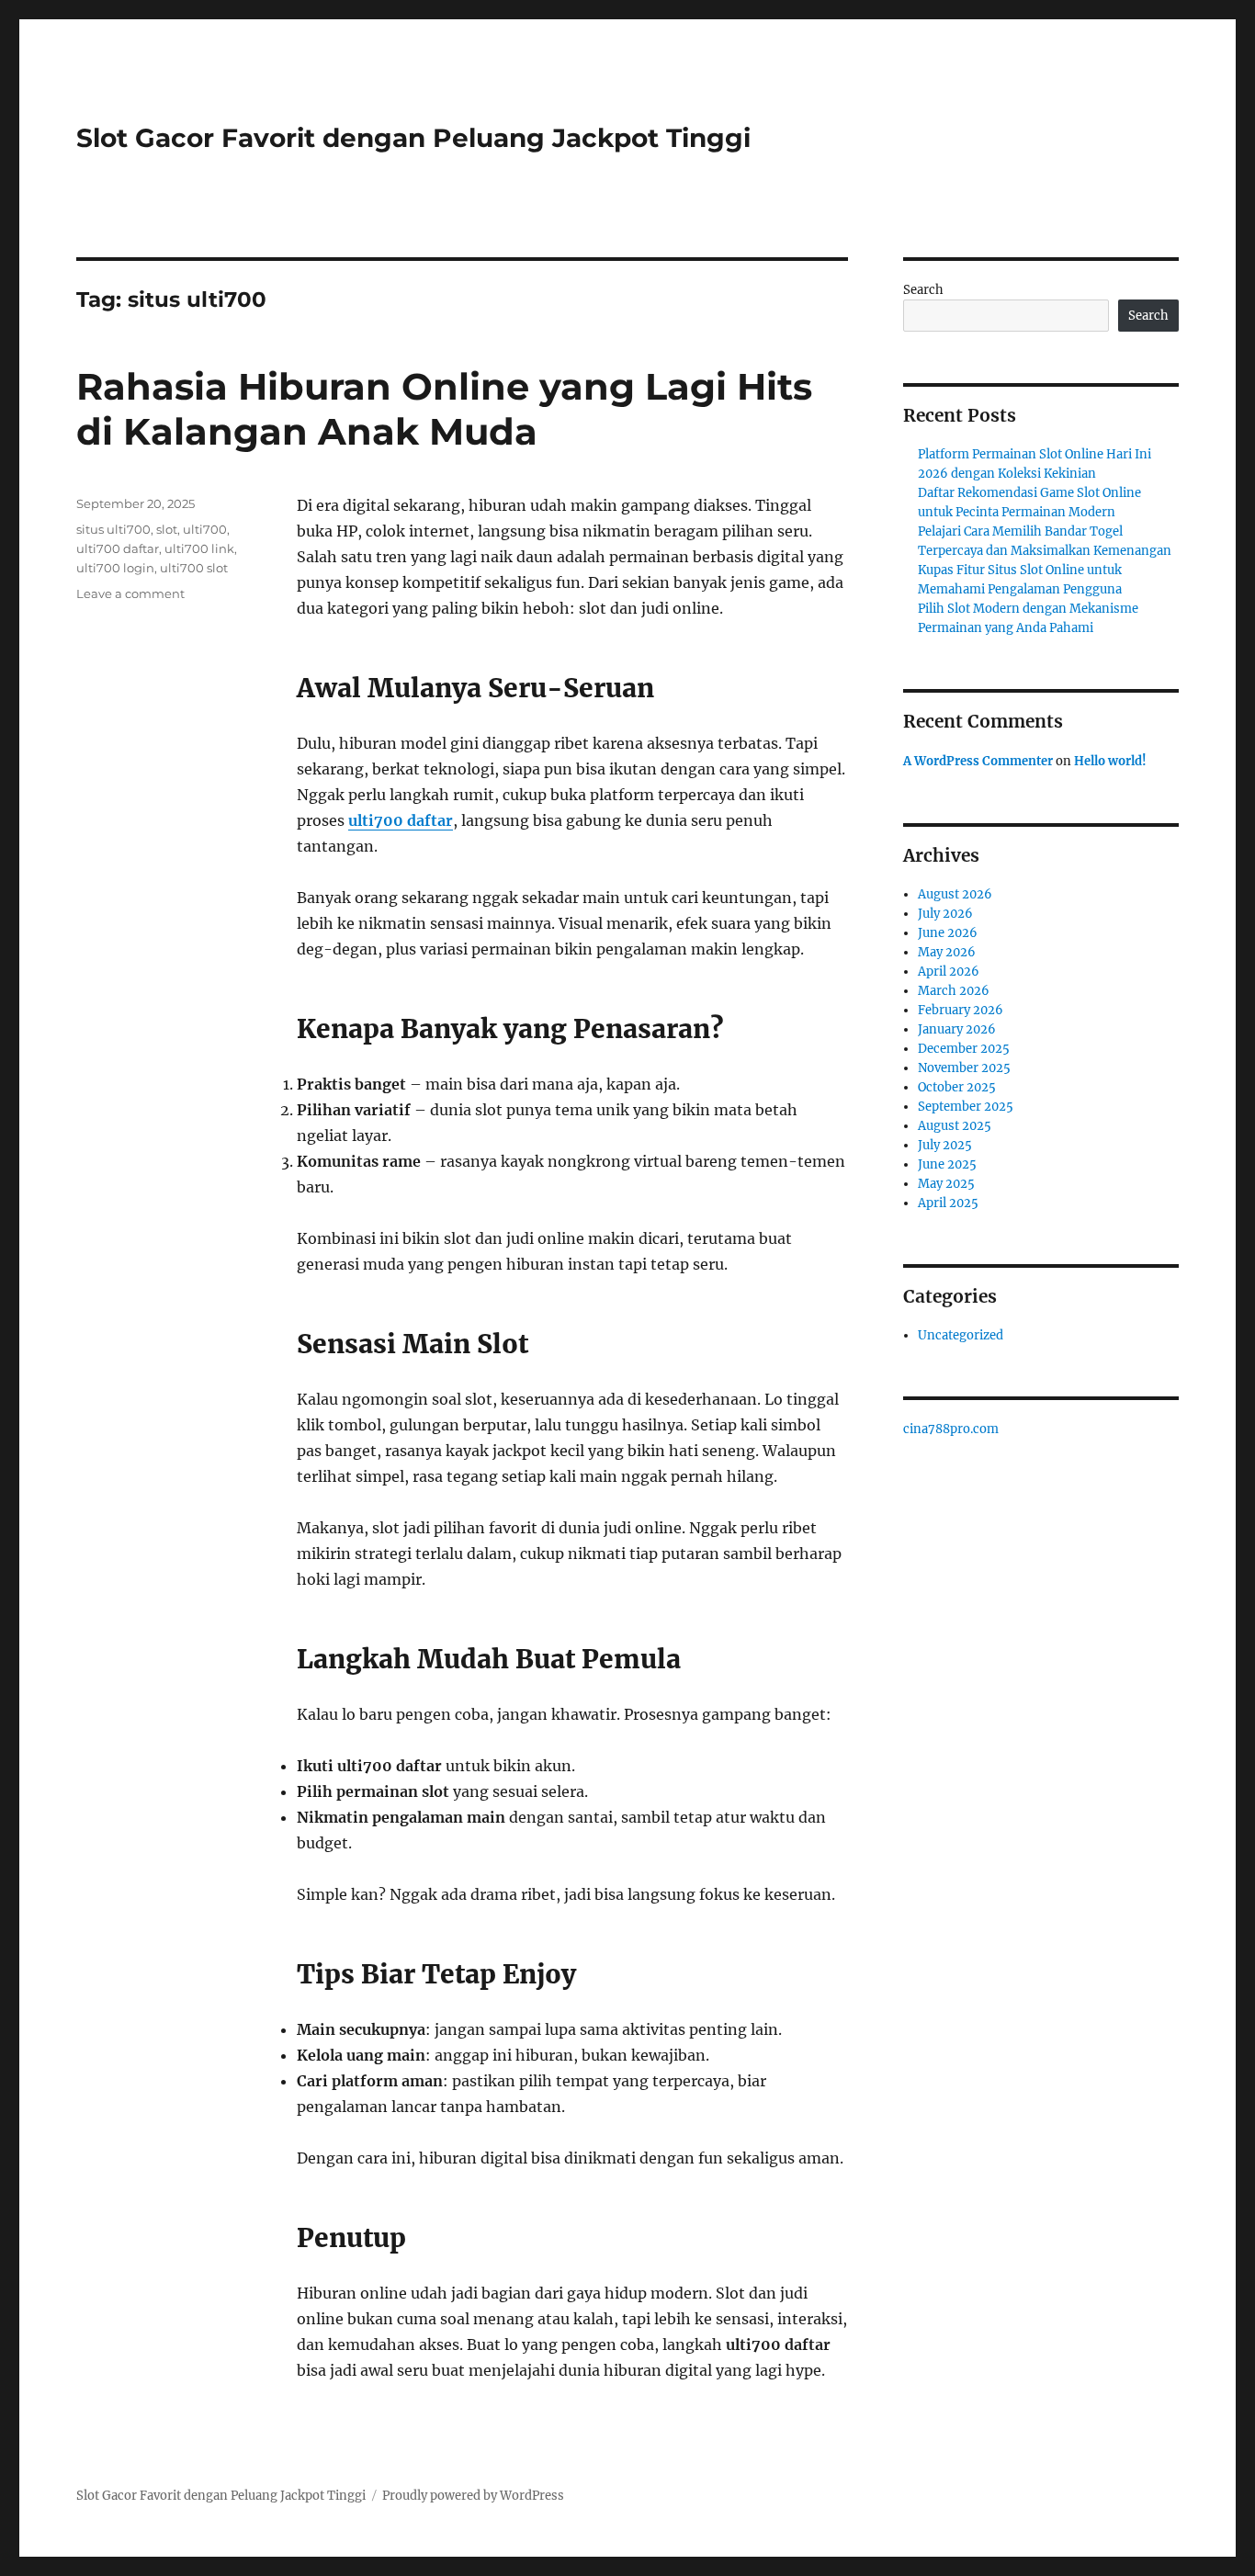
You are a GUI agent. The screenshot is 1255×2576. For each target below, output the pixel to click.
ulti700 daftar (401, 820)
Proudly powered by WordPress (473, 2496)
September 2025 (966, 1107)
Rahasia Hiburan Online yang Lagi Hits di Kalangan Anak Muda (444, 409)
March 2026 (954, 991)
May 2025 (946, 1184)
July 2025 (945, 1145)
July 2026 (945, 914)
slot (167, 529)
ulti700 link (199, 548)
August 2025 (955, 1126)
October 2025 (957, 1087)
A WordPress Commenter (978, 761)
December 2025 (964, 1049)
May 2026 (947, 952)
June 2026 (948, 933)
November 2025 (964, 1068)
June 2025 (947, 1164)
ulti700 (205, 529)
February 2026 (961, 1010)
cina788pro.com (951, 1429)
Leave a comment (130, 593)
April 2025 (948, 1203)
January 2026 (957, 1029)
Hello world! (1110, 761)
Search (923, 290)
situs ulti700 (113, 529)
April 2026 (949, 972)
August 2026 (955, 894)
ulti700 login (115, 568)
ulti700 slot (194, 568)
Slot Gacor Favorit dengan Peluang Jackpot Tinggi (413, 138)
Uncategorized (961, 1335)
